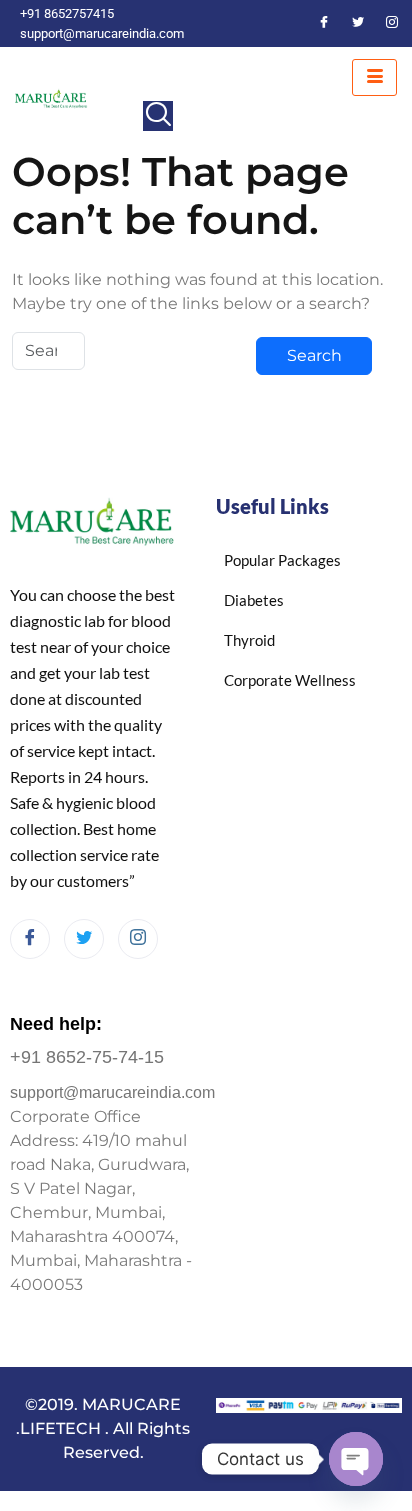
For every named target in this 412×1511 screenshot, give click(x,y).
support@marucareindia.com (112, 1092)
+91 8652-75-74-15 (87, 1057)
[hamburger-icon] (374, 77)
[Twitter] (358, 24)
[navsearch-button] (158, 116)
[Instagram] (392, 24)
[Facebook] (324, 24)
